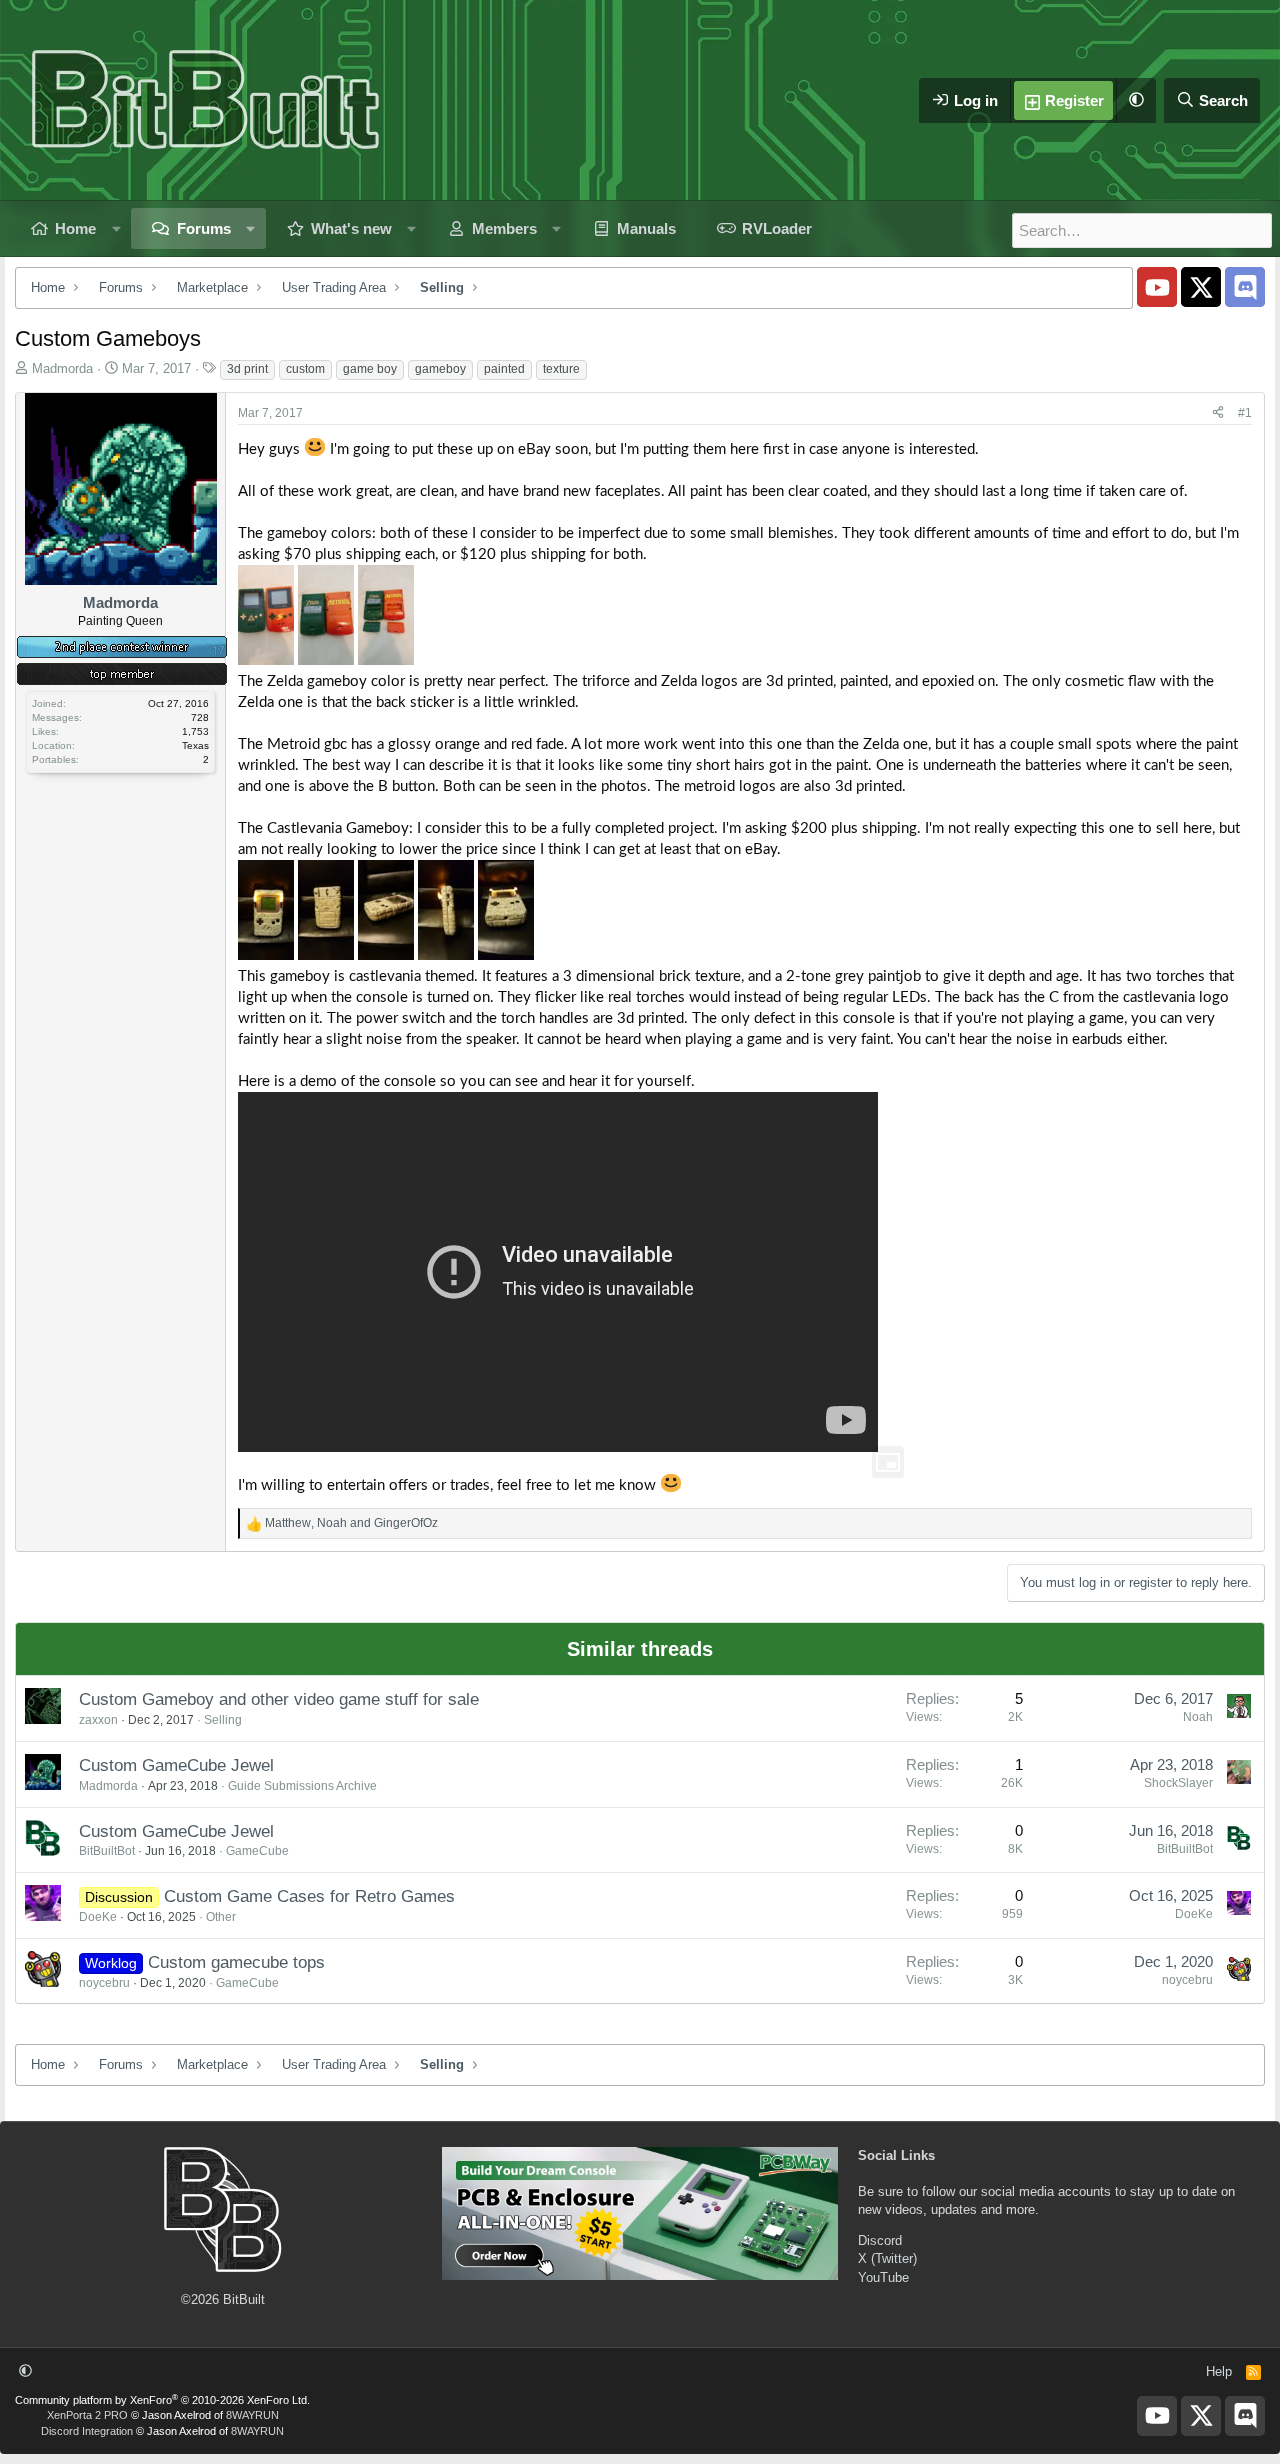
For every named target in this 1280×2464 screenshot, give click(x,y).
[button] (1136, 100)
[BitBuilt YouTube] (1157, 287)
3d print (247, 369)
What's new (351, 228)
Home (75, 228)
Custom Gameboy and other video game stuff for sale (279, 1699)
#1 (1245, 413)
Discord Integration (87, 2431)
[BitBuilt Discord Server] (1245, 287)
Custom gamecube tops (236, 1962)
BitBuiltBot (107, 1851)
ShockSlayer (1178, 1783)
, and (351, 1523)
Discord (880, 2240)
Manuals (646, 228)
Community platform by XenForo (162, 2400)
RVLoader (777, 228)
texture (561, 369)
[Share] (1218, 413)
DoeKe (98, 1917)
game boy (370, 369)
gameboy (440, 369)
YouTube (883, 2277)
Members (504, 228)
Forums (204, 228)
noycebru (104, 1983)
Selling (223, 1720)
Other (221, 1917)
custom (305, 369)
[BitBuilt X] (1201, 287)
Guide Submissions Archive (302, 1786)
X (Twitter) (887, 2258)
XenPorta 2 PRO (87, 2415)
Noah (1198, 1717)
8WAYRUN (252, 2415)
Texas (195, 745)
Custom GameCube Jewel (176, 1765)
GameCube (257, 1851)
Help (1219, 2371)
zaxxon (98, 1720)
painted (504, 369)
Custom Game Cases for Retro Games (309, 1896)
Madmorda (62, 368)
